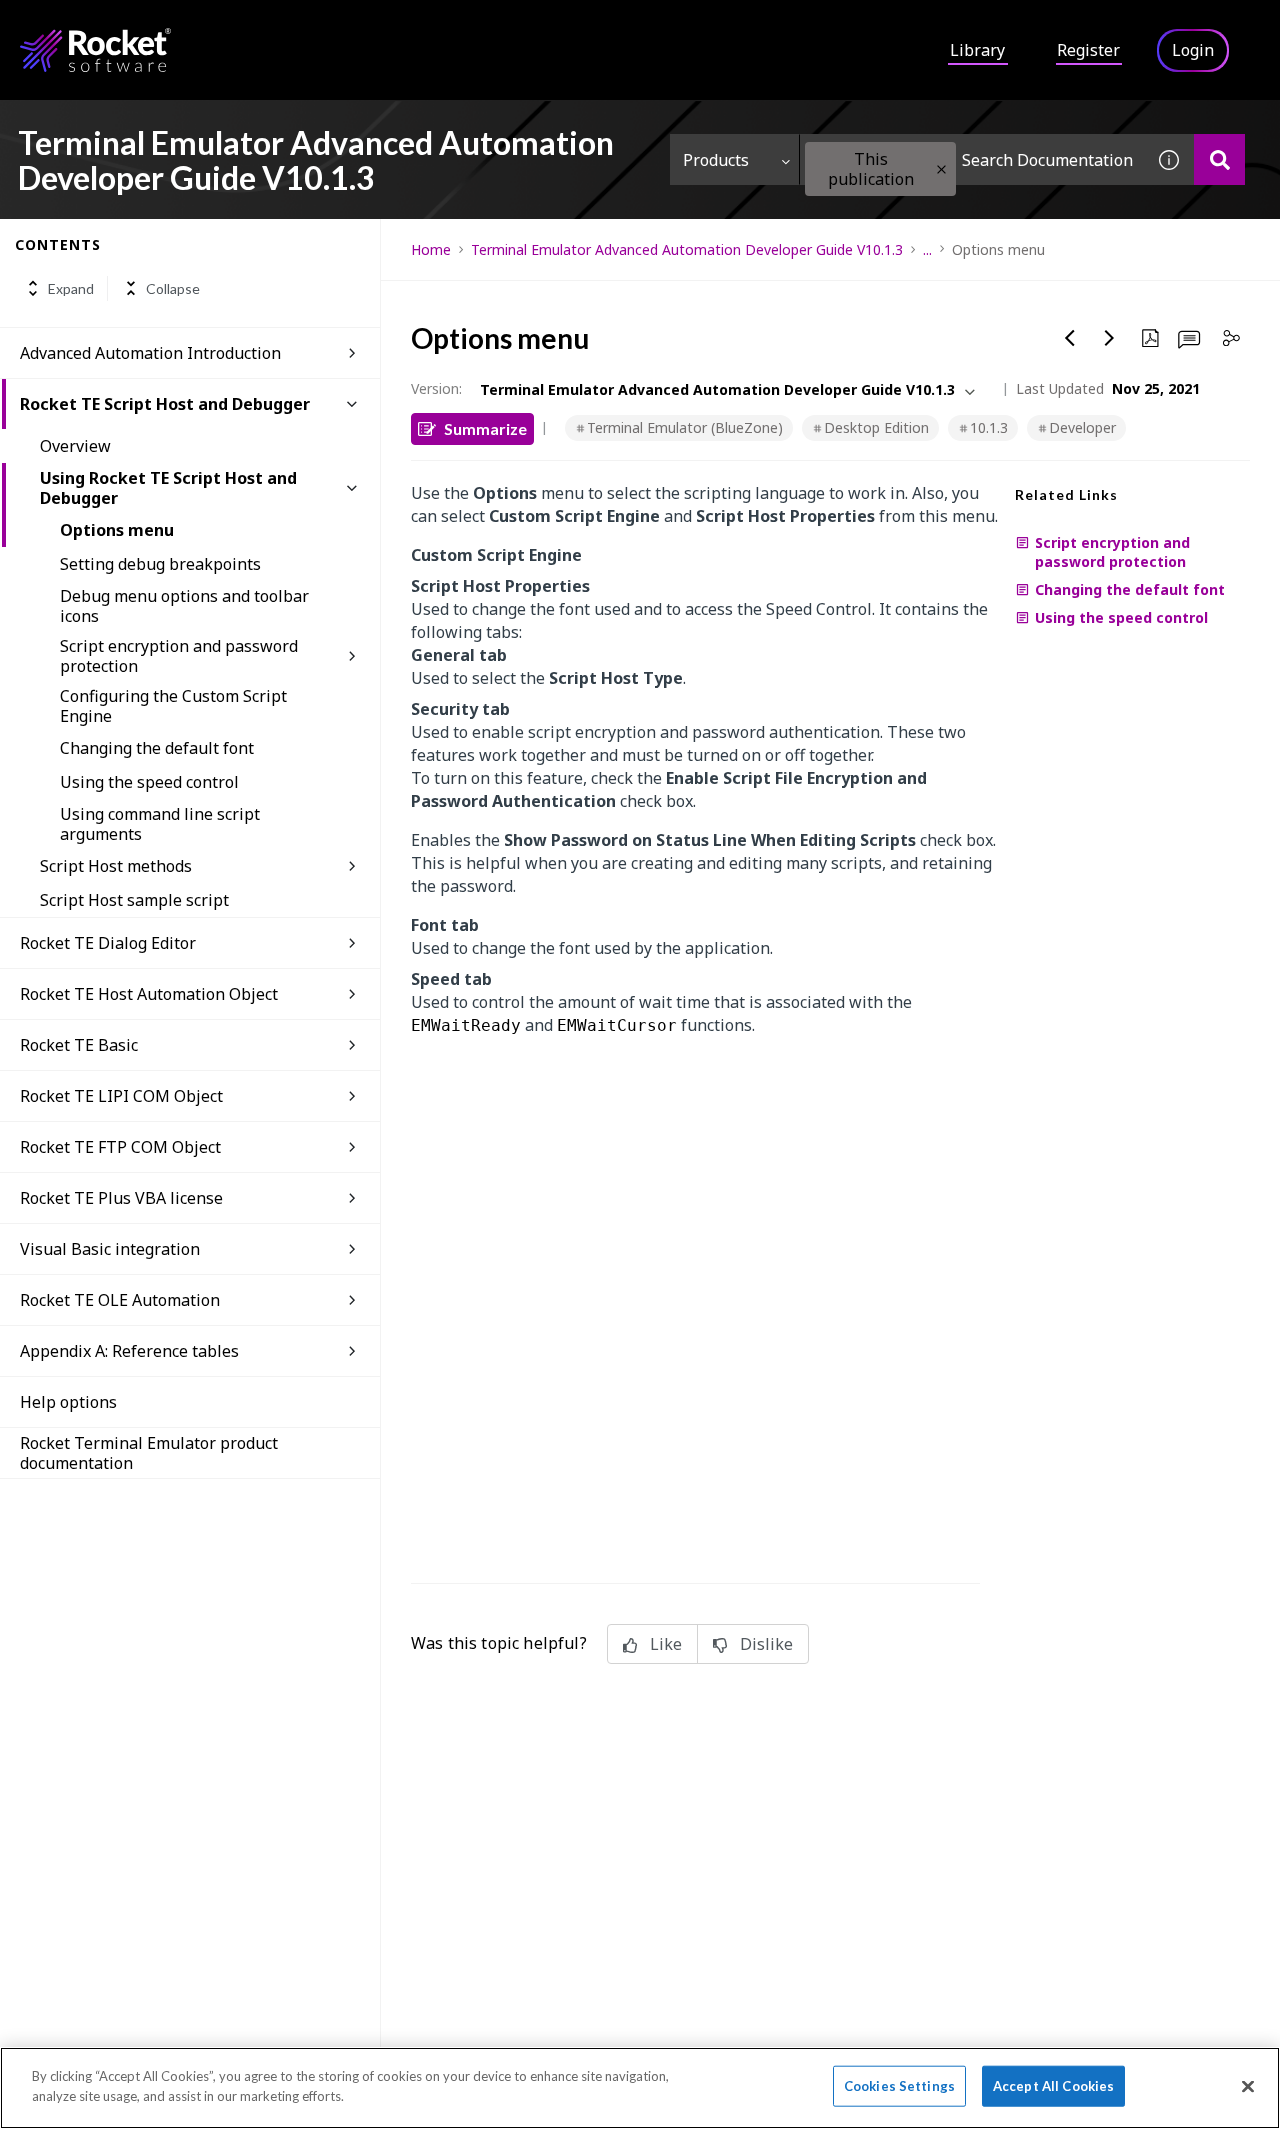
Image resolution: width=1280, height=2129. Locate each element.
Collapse (173, 288)
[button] (941, 169)
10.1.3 (989, 427)
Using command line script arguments (160, 824)
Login (1193, 50)
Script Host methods (116, 866)
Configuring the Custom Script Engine (173, 706)
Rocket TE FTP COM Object (120, 1147)
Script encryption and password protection (179, 656)
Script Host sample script (134, 900)
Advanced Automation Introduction (150, 353)
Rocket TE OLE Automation (120, 1300)
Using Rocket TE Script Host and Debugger (168, 488)
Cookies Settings (899, 2086)
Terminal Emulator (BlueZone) (685, 427)
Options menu (117, 530)
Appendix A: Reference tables (129, 1351)
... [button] (927, 249)
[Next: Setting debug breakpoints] (1110, 338)
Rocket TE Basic (79, 1045)
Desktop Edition (876, 427)
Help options (68, 1402)
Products (716, 160)
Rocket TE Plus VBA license (121, 1198)
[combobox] (972, 159)
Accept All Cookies (1053, 2086)
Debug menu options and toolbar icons (184, 606)
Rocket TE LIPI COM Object (121, 1096)
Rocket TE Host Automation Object (149, 994)
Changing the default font (157, 748)
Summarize (485, 428)
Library (977, 50)
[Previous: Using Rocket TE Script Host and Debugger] (1070, 338)
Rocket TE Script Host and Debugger (165, 404)
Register (1088, 50)
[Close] (1248, 2086)
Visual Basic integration (110, 1249)
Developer (1082, 427)
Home (431, 249)
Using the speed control (149, 782)
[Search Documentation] (1219, 159)
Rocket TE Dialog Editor (108, 943)
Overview (75, 446)
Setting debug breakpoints (160, 564)
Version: (436, 388)
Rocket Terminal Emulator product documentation (149, 1453)
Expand (71, 288)
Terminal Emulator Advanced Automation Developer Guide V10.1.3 (687, 249)
